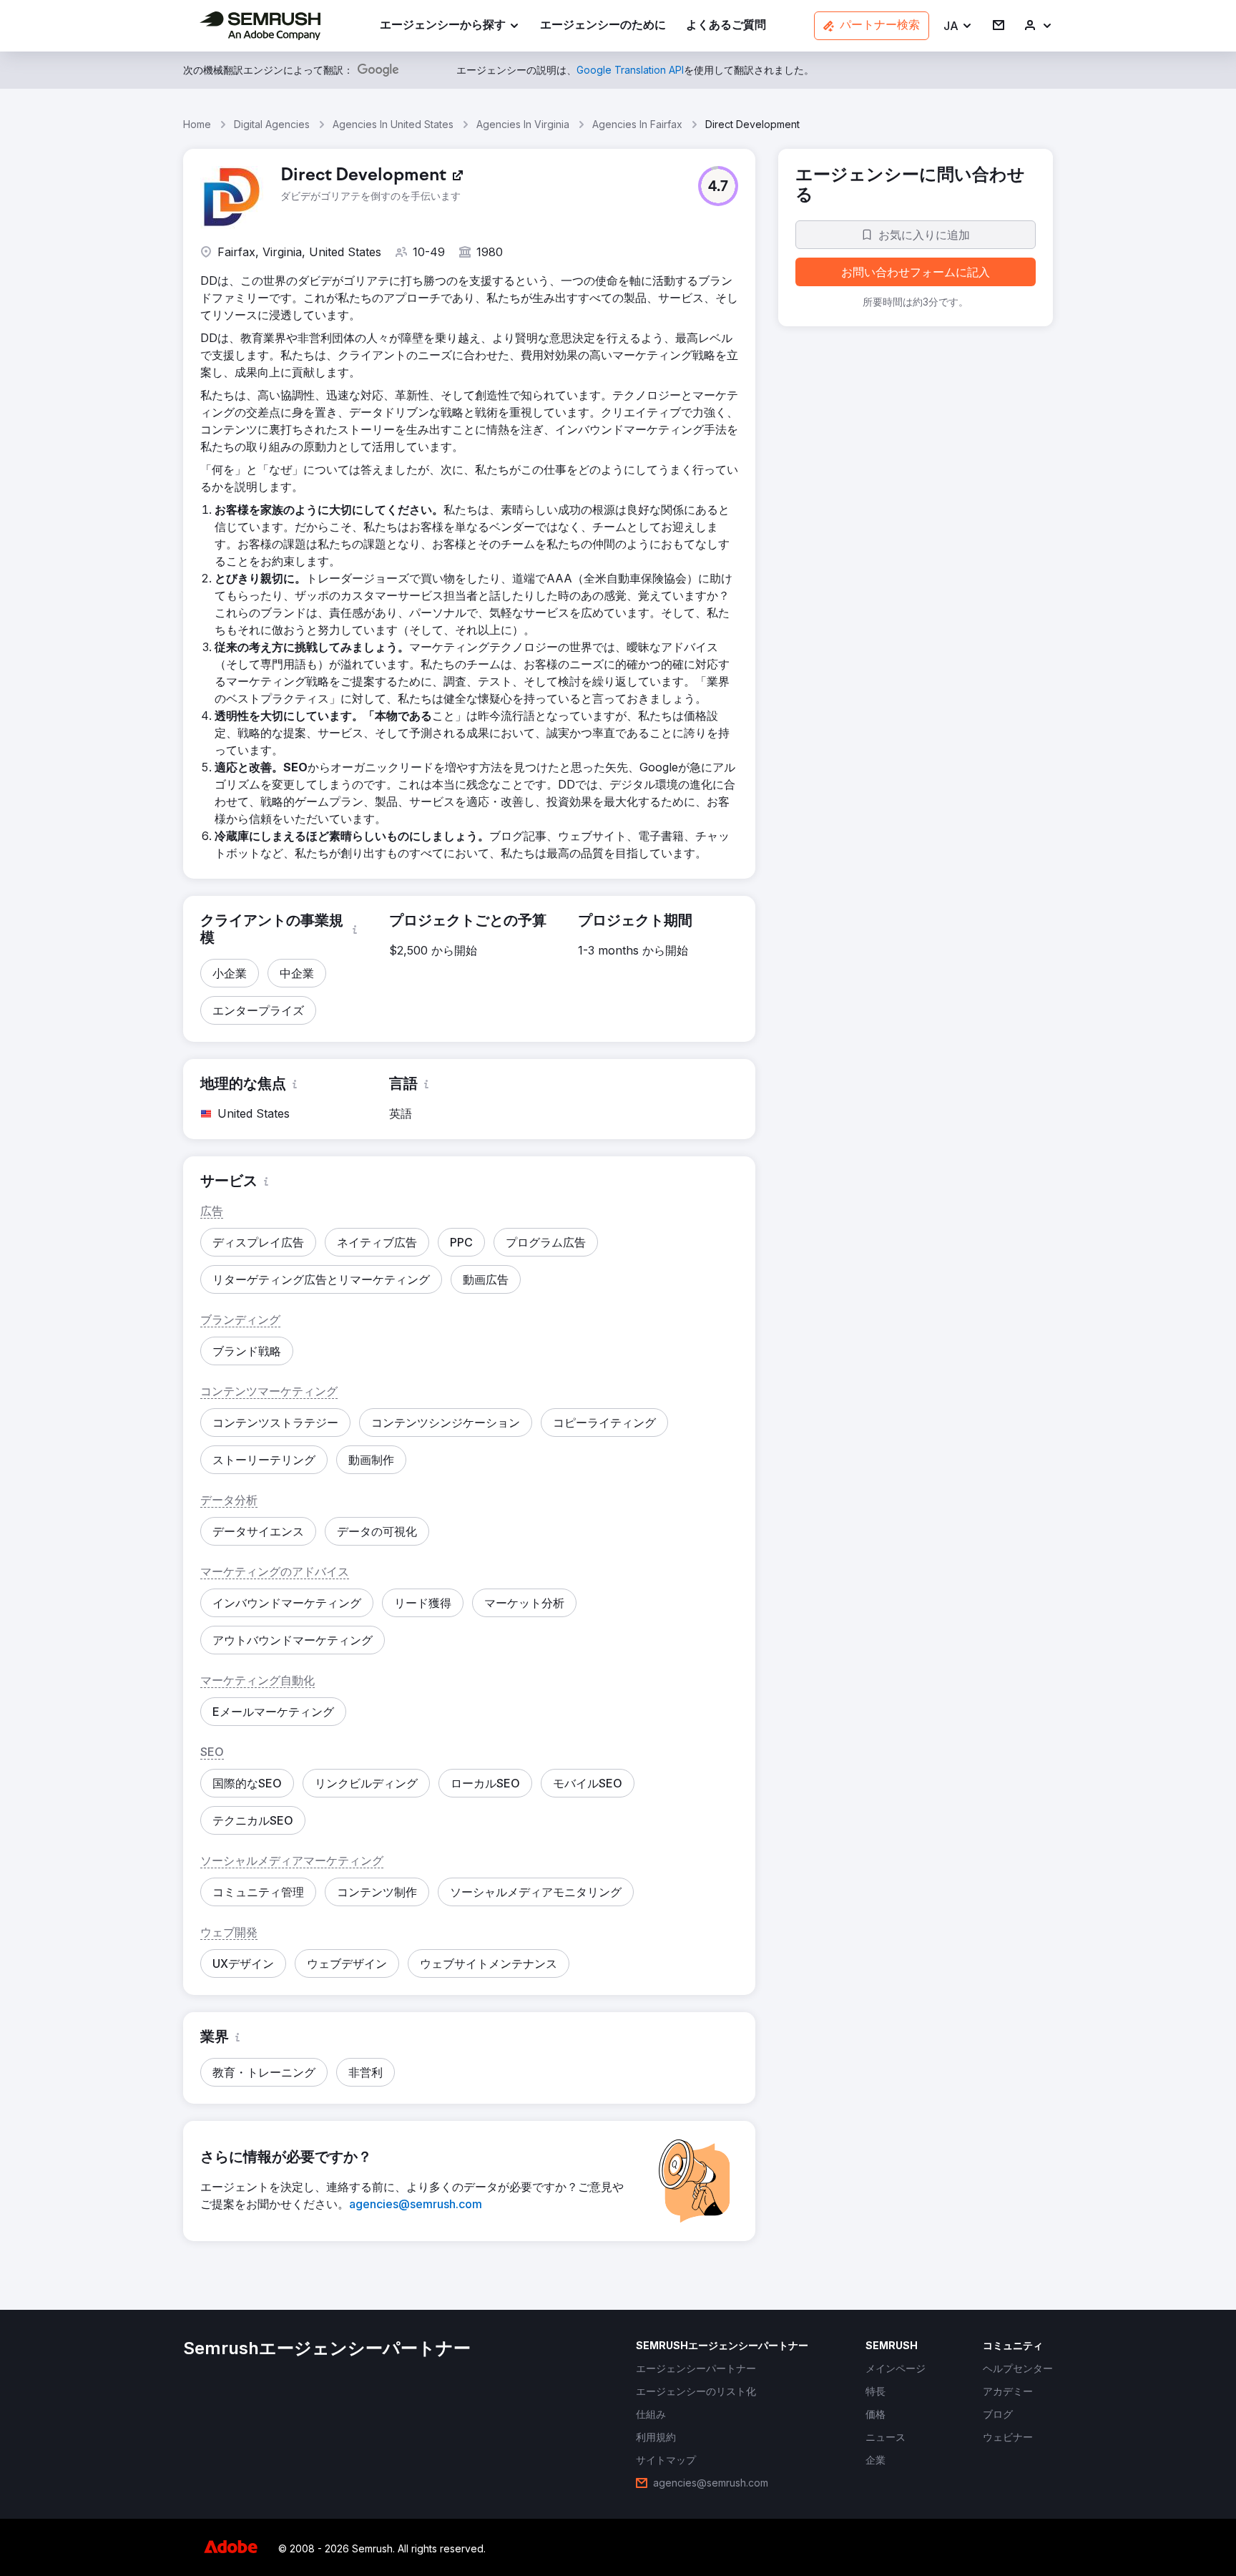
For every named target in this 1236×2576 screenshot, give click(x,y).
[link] (603, 26)
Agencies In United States (393, 124)
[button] (958, 26)
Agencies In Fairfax (637, 124)
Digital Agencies (272, 124)
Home (197, 124)
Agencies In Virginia (523, 124)
